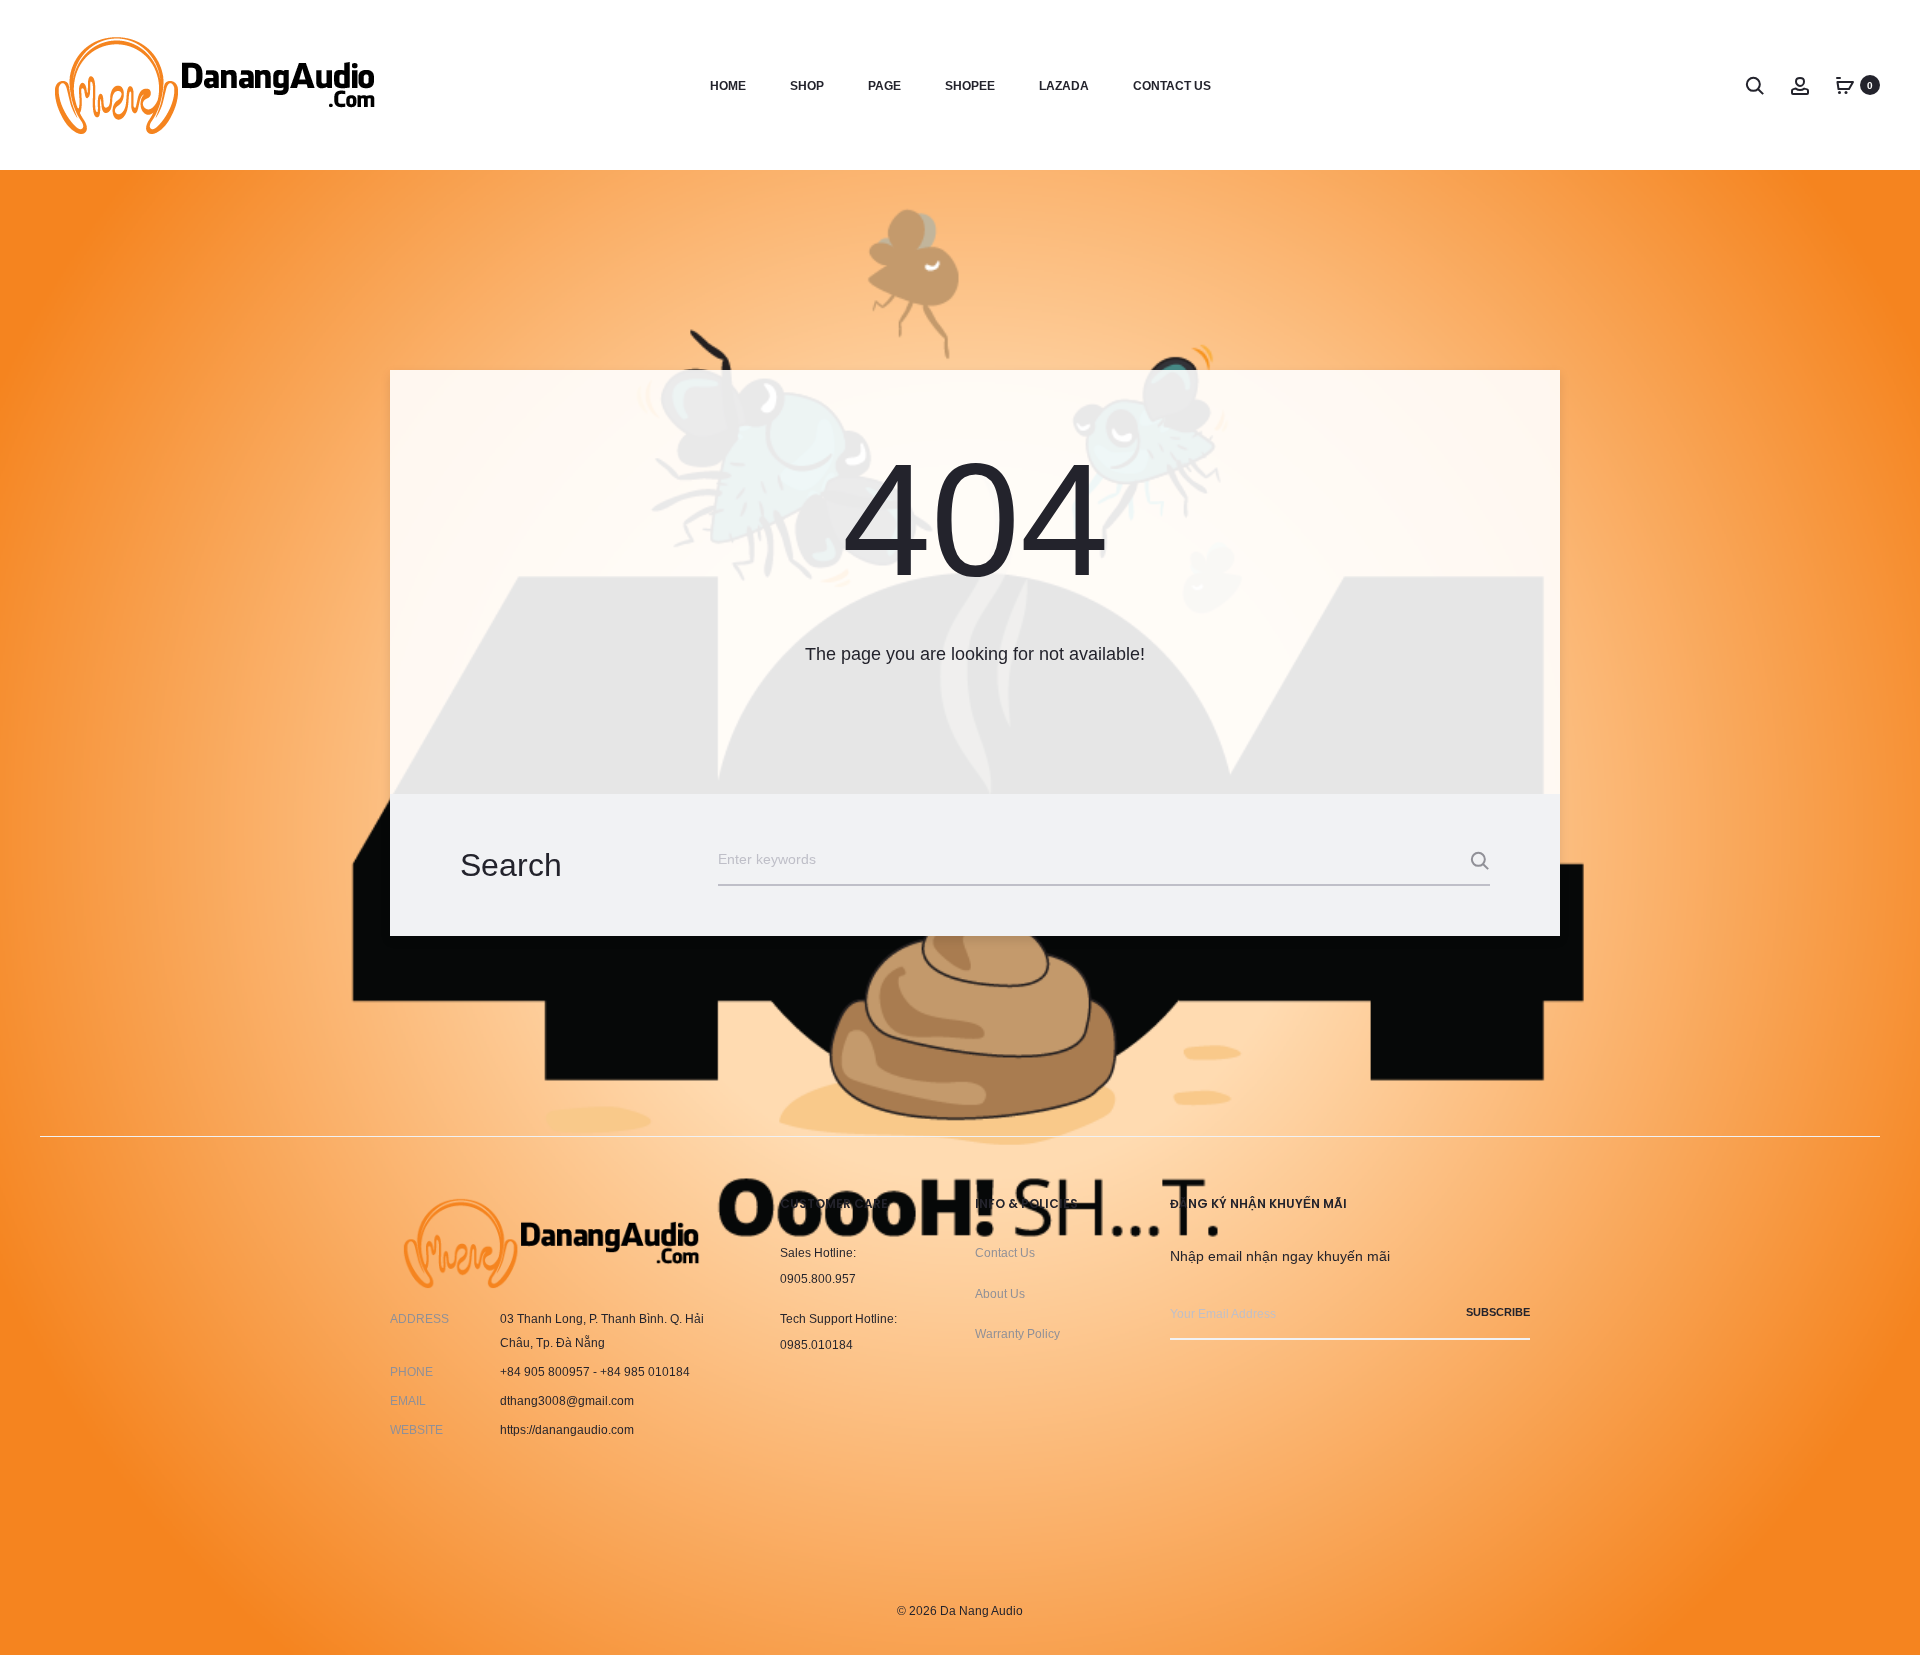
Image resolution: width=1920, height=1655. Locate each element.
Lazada (1064, 86)
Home (728, 86)
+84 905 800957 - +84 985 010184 (595, 1372)
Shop (807, 86)
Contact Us (1005, 1253)
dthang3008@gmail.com (567, 1401)
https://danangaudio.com (567, 1430)
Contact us (1172, 86)
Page (884, 86)
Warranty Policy (1017, 1334)
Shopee (970, 86)
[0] (1845, 85)
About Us (1000, 1294)
